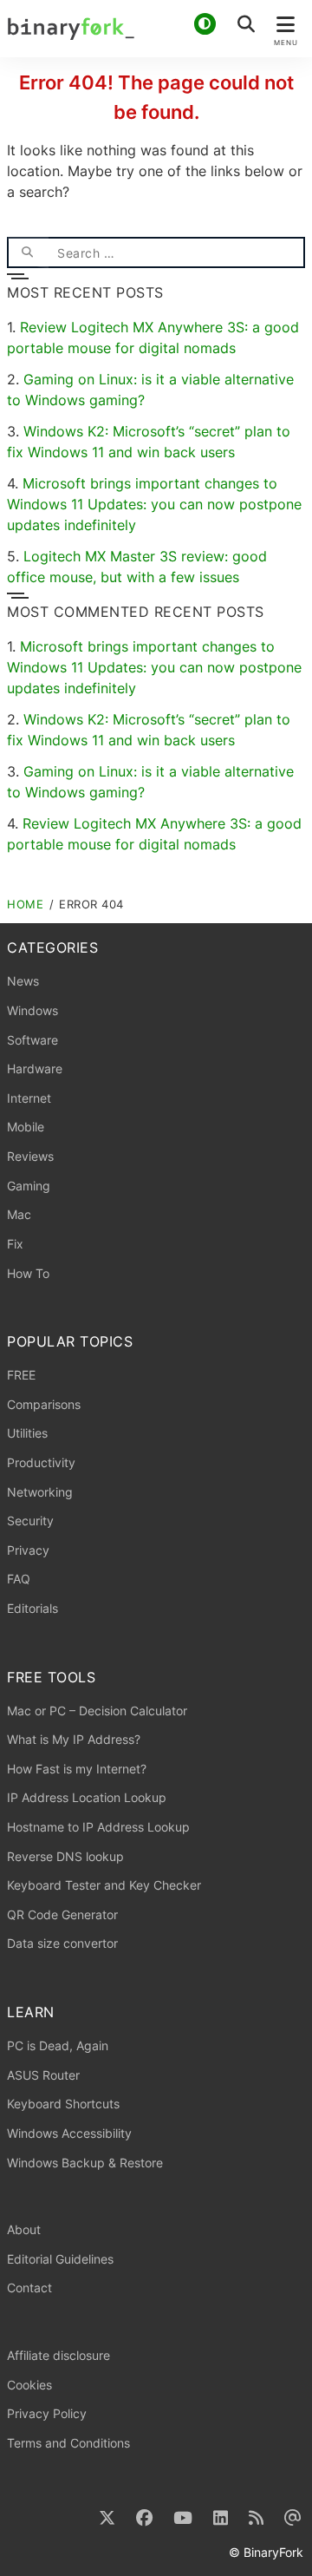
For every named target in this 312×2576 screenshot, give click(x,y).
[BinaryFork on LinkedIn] (221, 2518)
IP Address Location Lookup (87, 1797)
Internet (29, 1098)
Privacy (28, 1550)
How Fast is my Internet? (77, 1769)
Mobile (26, 1127)
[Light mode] (205, 24)
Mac (19, 1214)
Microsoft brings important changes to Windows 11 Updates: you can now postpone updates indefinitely (154, 504)
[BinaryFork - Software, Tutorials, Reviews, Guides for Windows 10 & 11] (156, 29)
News (23, 981)
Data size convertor (62, 1943)
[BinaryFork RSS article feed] (256, 2518)
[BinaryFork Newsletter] (293, 2518)
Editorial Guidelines (60, 2259)
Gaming (29, 1186)
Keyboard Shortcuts (63, 2104)
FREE (21, 1375)
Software (32, 1040)
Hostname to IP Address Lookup (98, 1827)
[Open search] (246, 24)
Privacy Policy (47, 2413)
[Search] (28, 252)
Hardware (35, 1068)
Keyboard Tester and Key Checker (104, 1885)
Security (30, 1521)
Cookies (29, 2385)
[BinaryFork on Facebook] (144, 2518)
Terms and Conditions (68, 2443)
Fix (15, 1244)
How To (28, 1273)
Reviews (30, 1156)
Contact (29, 2288)
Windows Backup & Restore (85, 2163)
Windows (32, 1010)
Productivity (41, 1462)
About (24, 2229)
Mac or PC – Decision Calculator (97, 1711)
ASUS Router (43, 2075)
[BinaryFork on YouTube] (183, 2518)
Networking (40, 1492)
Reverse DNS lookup (65, 1856)
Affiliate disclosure (58, 2355)
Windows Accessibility (69, 2133)
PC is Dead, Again (58, 2045)
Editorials (32, 1608)
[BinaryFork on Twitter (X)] (107, 2518)
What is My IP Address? (74, 1739)
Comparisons (44, 1404)
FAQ (19, 1579)
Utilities (27, 1433)
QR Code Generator (62, 1914)
